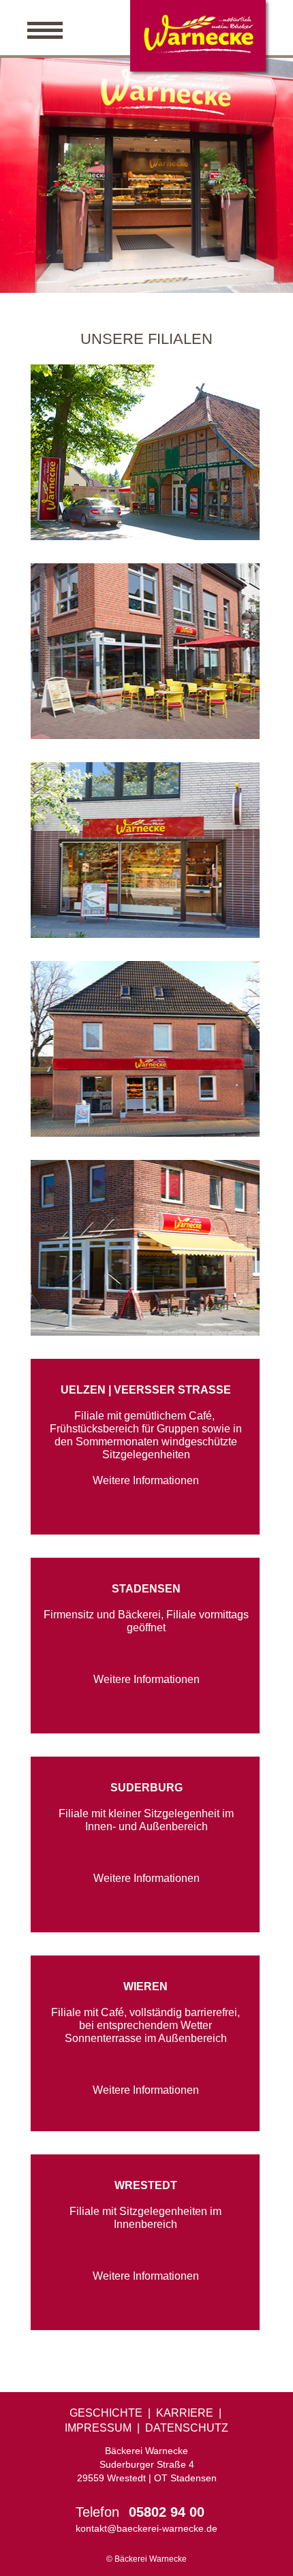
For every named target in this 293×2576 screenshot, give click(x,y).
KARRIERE (185, 2413)
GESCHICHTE (106, 2413)
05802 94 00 (167, 2512)
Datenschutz (187, 2428)
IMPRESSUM (98, 2428)
